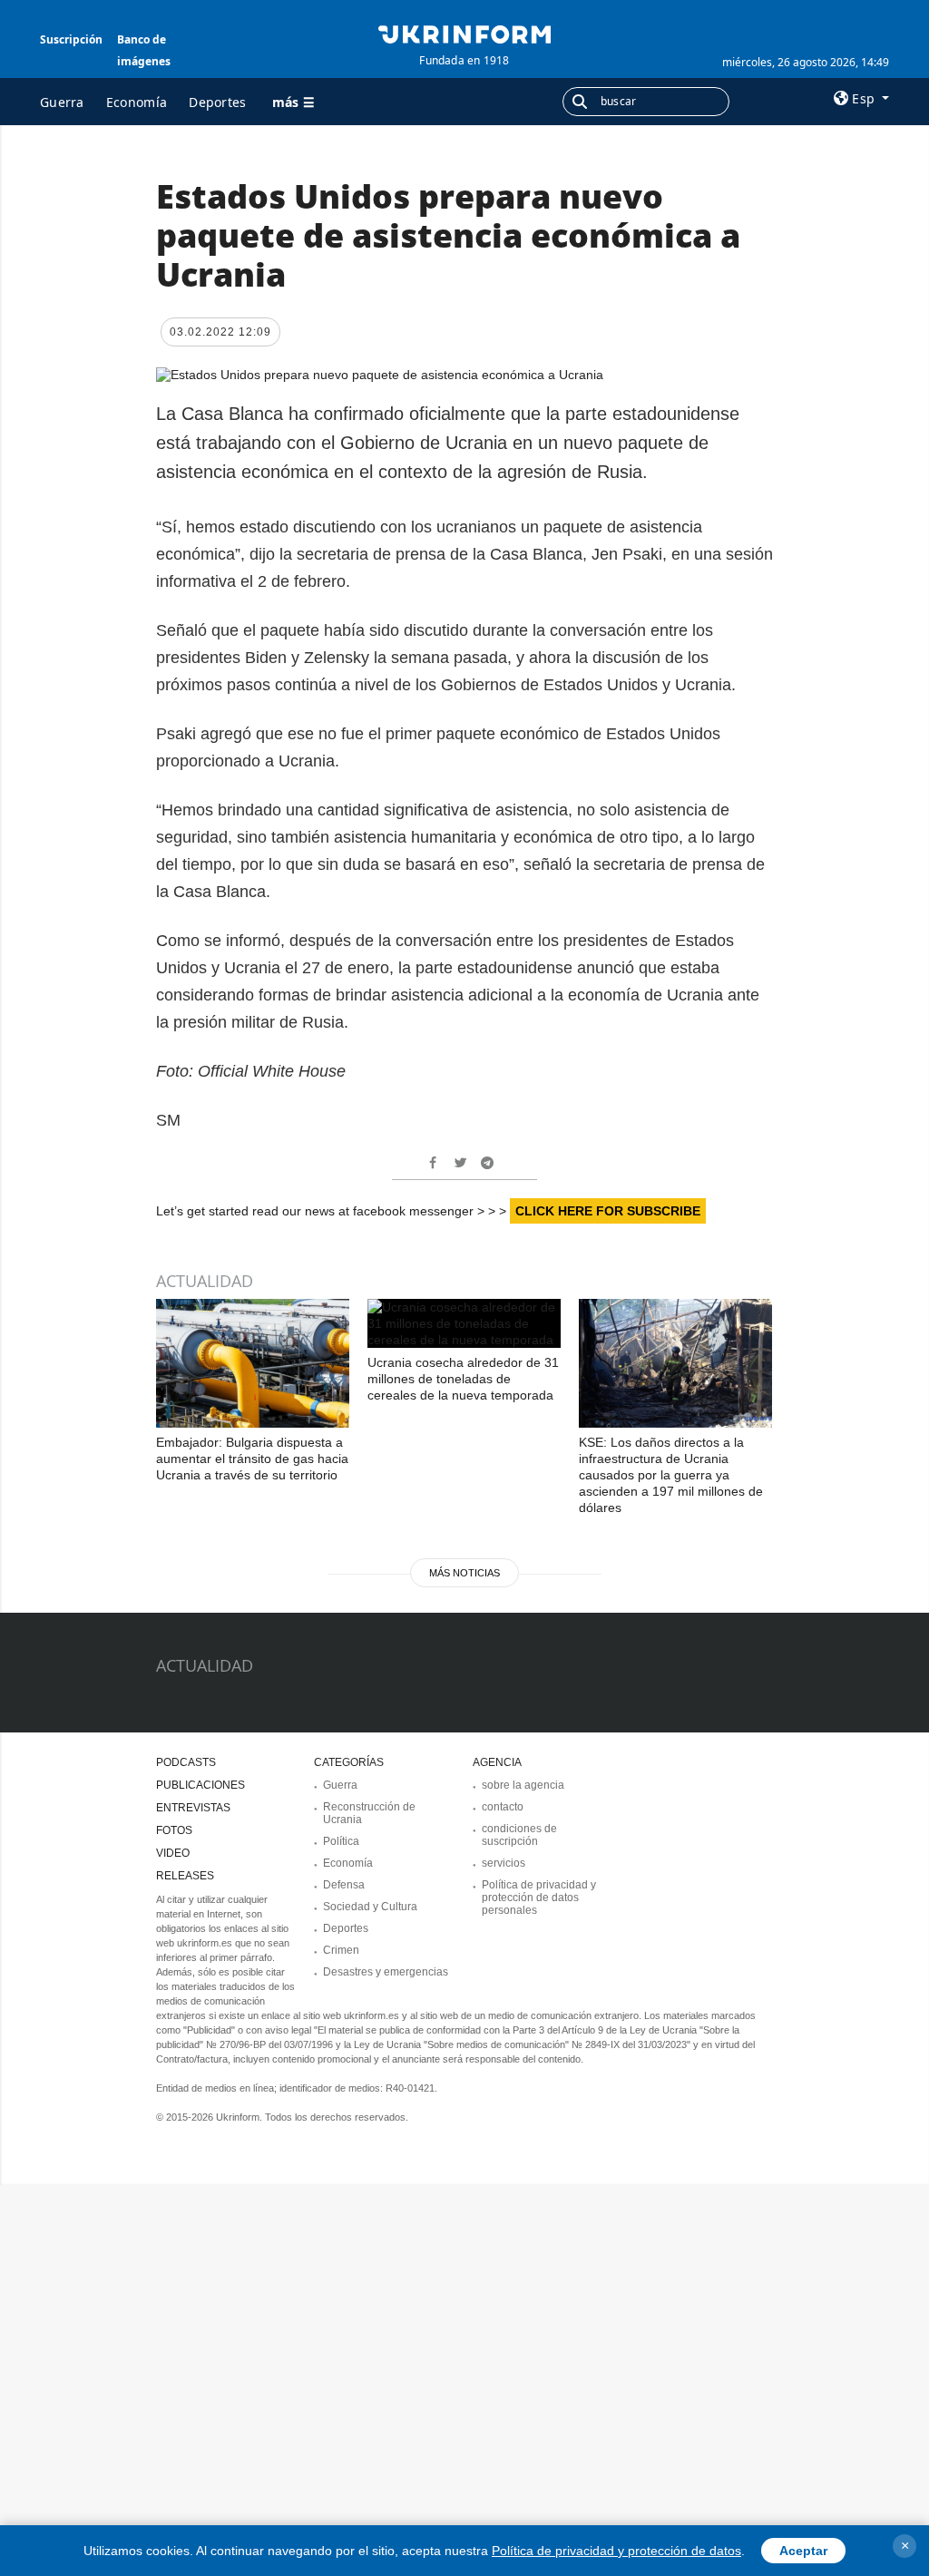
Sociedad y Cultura (370, 1907)
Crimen (341, 1950)
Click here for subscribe (608, 1211)
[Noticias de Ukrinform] (464, 33)
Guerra (62, 102)
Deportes (217, 102)
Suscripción (71, 39)
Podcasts (186, 1762)
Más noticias (464, 1573)
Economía (137, 102)
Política (341, 1841)
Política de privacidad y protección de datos (616, 2551)
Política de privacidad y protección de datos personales (539, 1898)
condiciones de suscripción (519, 1835)
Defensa (344, 1885)
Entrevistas (193, 1808)
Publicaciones (200, 1785)
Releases (185, 1876)
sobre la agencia (523, 1785)
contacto (503, 1807)
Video (173, 1853)
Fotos (174, 1830)
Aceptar (803, 2551)
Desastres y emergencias (386, 1972)
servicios (504, 1863)
